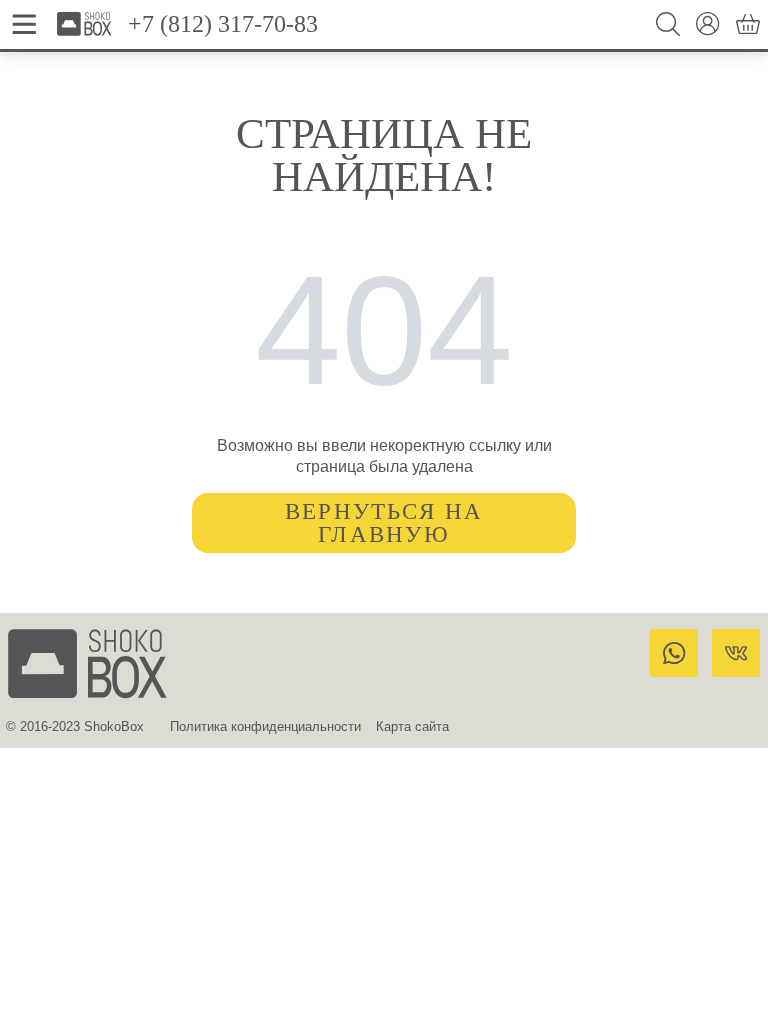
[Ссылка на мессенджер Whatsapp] (674, 653)
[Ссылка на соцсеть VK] (736, 653)
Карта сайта (412, 726)
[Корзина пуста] (748, 24)
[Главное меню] (24, 24)
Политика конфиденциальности (265, 726)
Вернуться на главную (384, 523)
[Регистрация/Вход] (708, 24)
